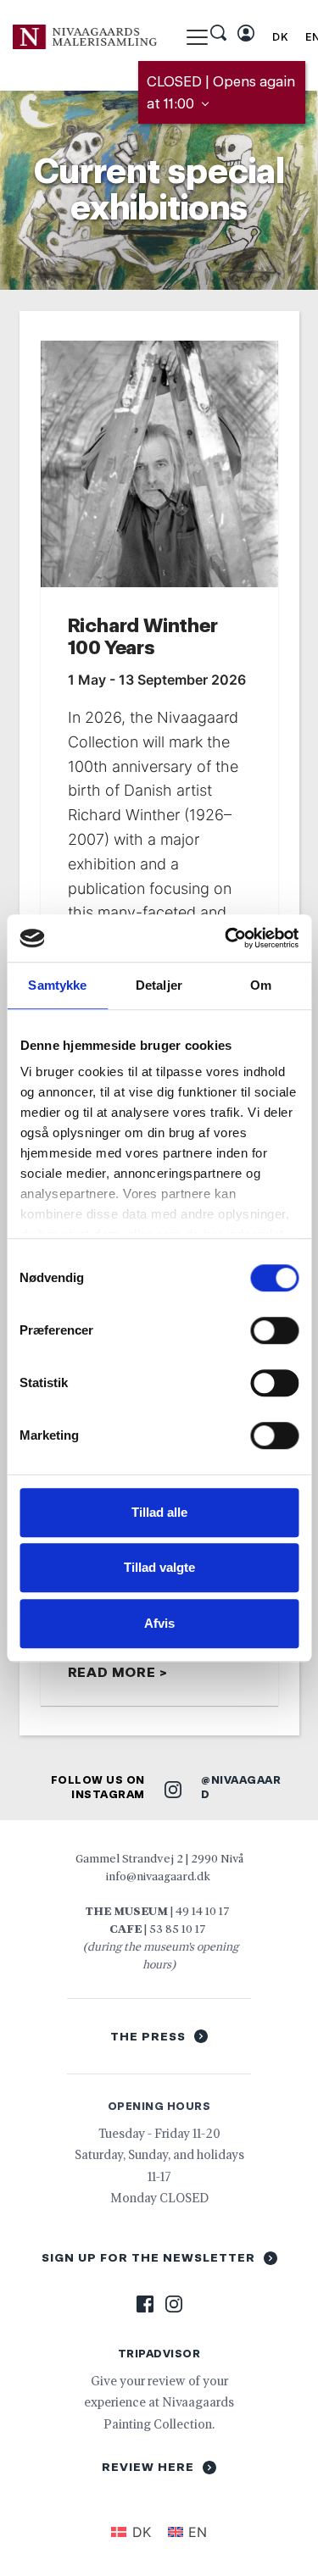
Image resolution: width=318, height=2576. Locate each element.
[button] (197, 37)
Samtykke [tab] (57, 985)
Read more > (118, 1672)
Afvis (159, 1623)
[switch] (274, 1330)
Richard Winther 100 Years (143, 636)
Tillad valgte (159, 1567)
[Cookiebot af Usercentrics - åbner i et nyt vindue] (226, 938)
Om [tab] (261, 985)
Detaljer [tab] (159, 985)
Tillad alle (159, 1512)
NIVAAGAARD (241, 1787)
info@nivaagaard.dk (158, 1876)
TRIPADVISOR (159, 2354)
